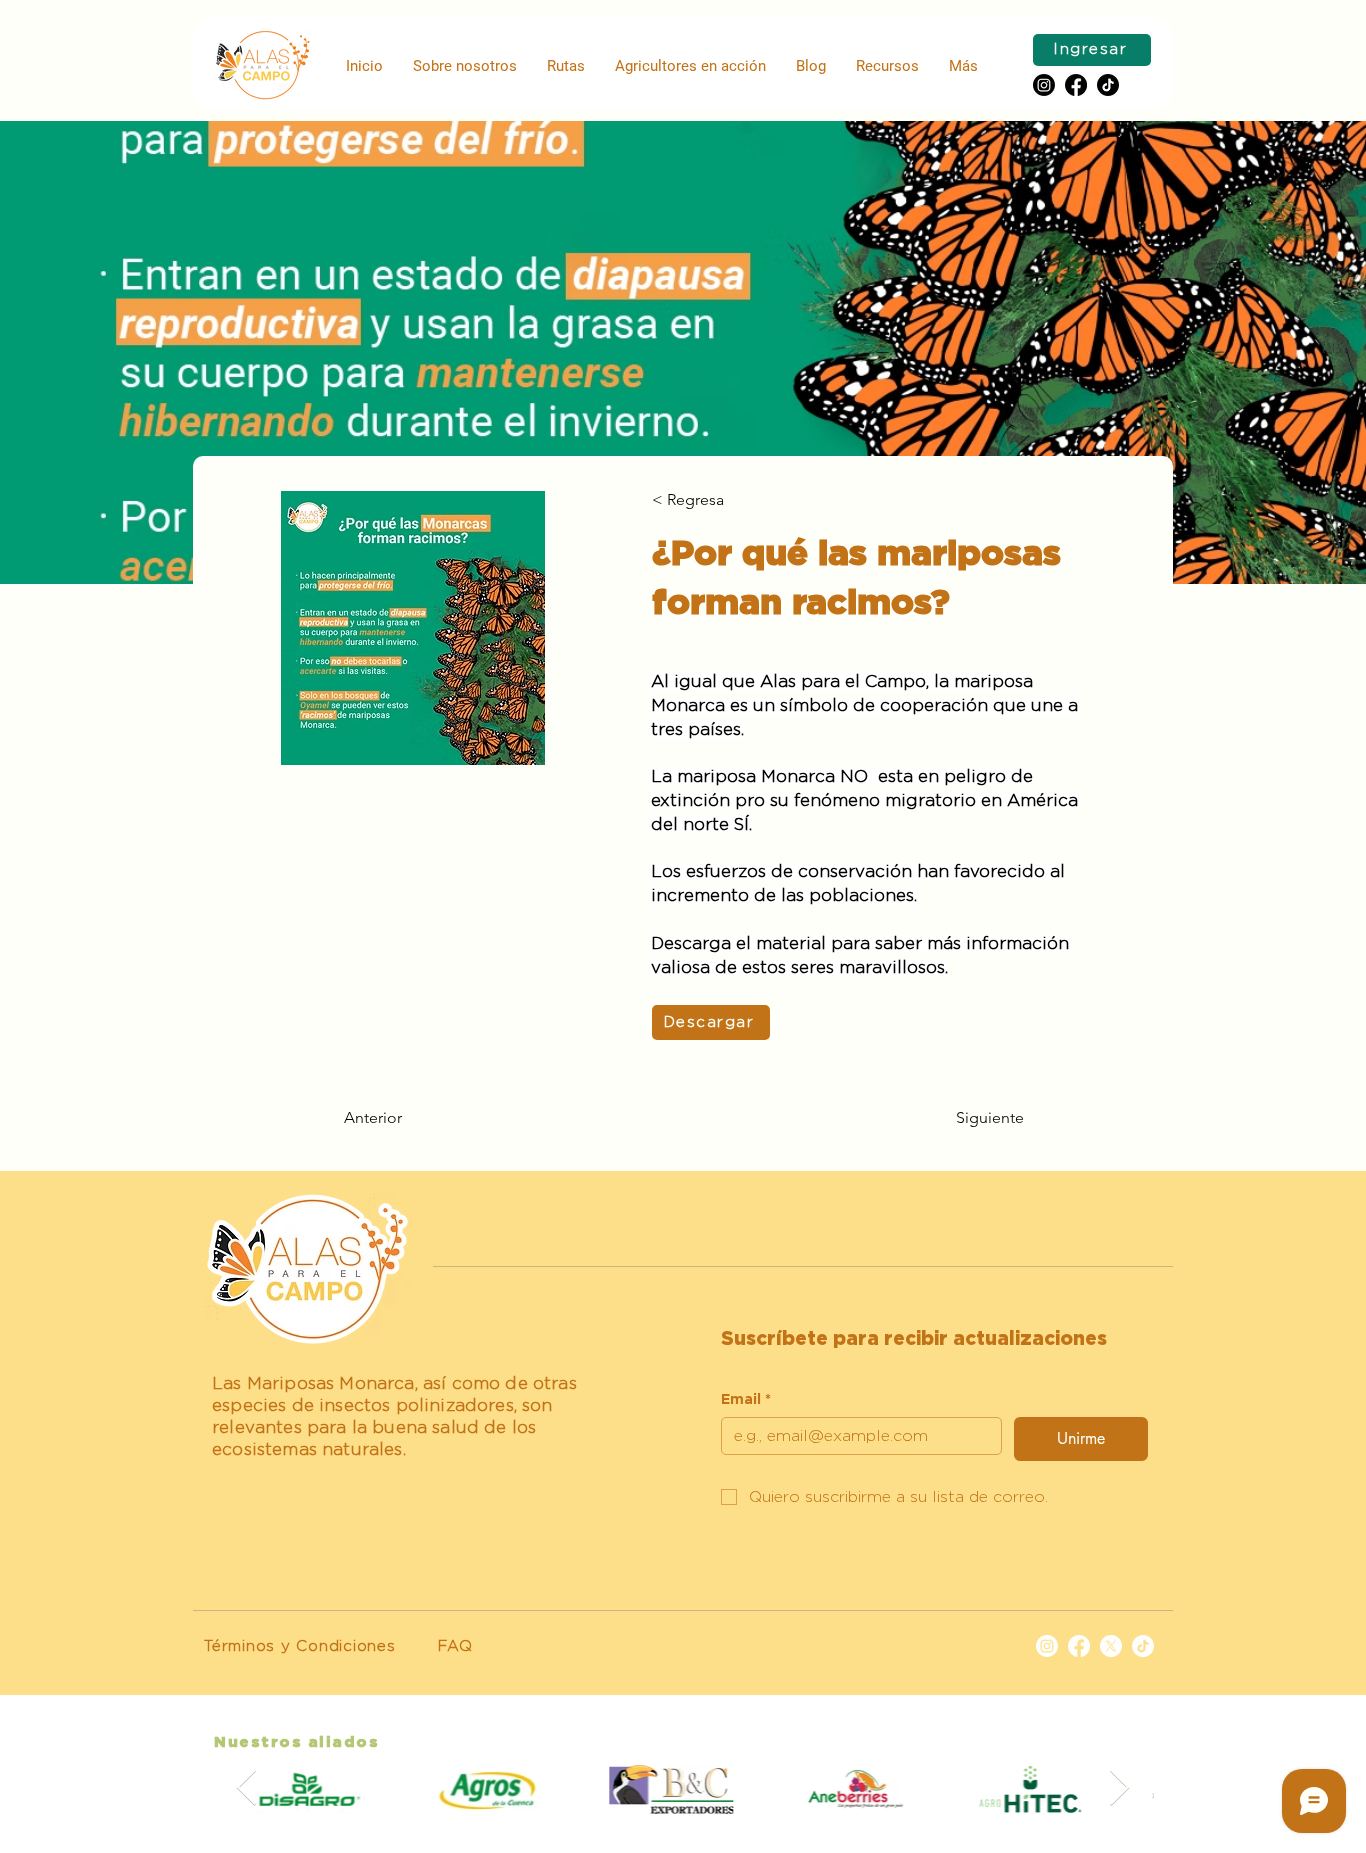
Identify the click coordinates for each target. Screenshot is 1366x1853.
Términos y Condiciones (300, 1646)
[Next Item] (1119, 1788)
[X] (1111, 1646)
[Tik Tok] (1108, 85)
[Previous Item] (246, 1788)
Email (746, 1400)
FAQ (455, 1646)
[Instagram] (1044, 85)
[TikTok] (1143, 1646)
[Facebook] (1076, 85)
